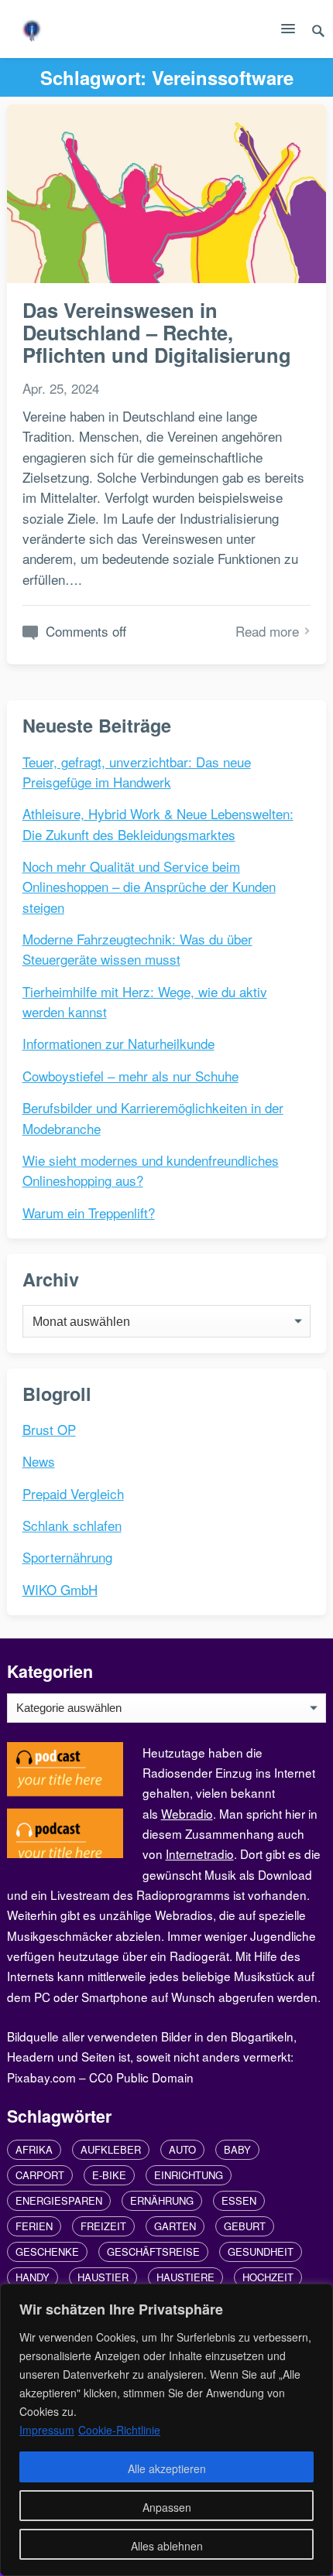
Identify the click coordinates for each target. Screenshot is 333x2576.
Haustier (103, 2277)
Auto (182, 2149)
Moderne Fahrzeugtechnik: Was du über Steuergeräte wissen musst (137, 949)
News (39, 1461)
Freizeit (103, 2226)
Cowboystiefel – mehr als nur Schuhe (130, 1076)
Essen (239, 2200)
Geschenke (47, 2251)
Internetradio (200, 1853)
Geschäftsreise (153, 2251)
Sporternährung (67, 1557)
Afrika (34, 2149)
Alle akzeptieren (167, 2468)
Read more (267, 631)
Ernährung (162, 2200)
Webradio (187, 1813)
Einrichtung (189, 2175)
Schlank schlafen (72, 1525)
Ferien (34, 2226)
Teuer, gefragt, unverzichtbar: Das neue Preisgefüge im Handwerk (137, 772)
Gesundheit (261, 2251)
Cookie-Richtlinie (119, 2430)
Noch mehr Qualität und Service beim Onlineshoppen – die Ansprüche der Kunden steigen (149, 887)
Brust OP (49, 1429)
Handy (33, 2277)
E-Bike (109, 2175)
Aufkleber (111, 2149)
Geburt (245, 2226)
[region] (166, 2430)
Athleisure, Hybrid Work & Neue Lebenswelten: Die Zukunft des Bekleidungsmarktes (158, 823)
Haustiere (185, 2277)
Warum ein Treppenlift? (89, 1213)
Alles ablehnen (167, 2546)
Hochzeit (268, 2277)
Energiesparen (59, 2200)
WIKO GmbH (60, 1589)
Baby (237, 2149)
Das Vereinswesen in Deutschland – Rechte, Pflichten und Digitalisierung (157, 333)
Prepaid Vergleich (73, 1493)
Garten (175, 2226)
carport (40, 2175)
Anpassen (167, 2507)
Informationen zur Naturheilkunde (118, 1043)
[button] (288, 32)
